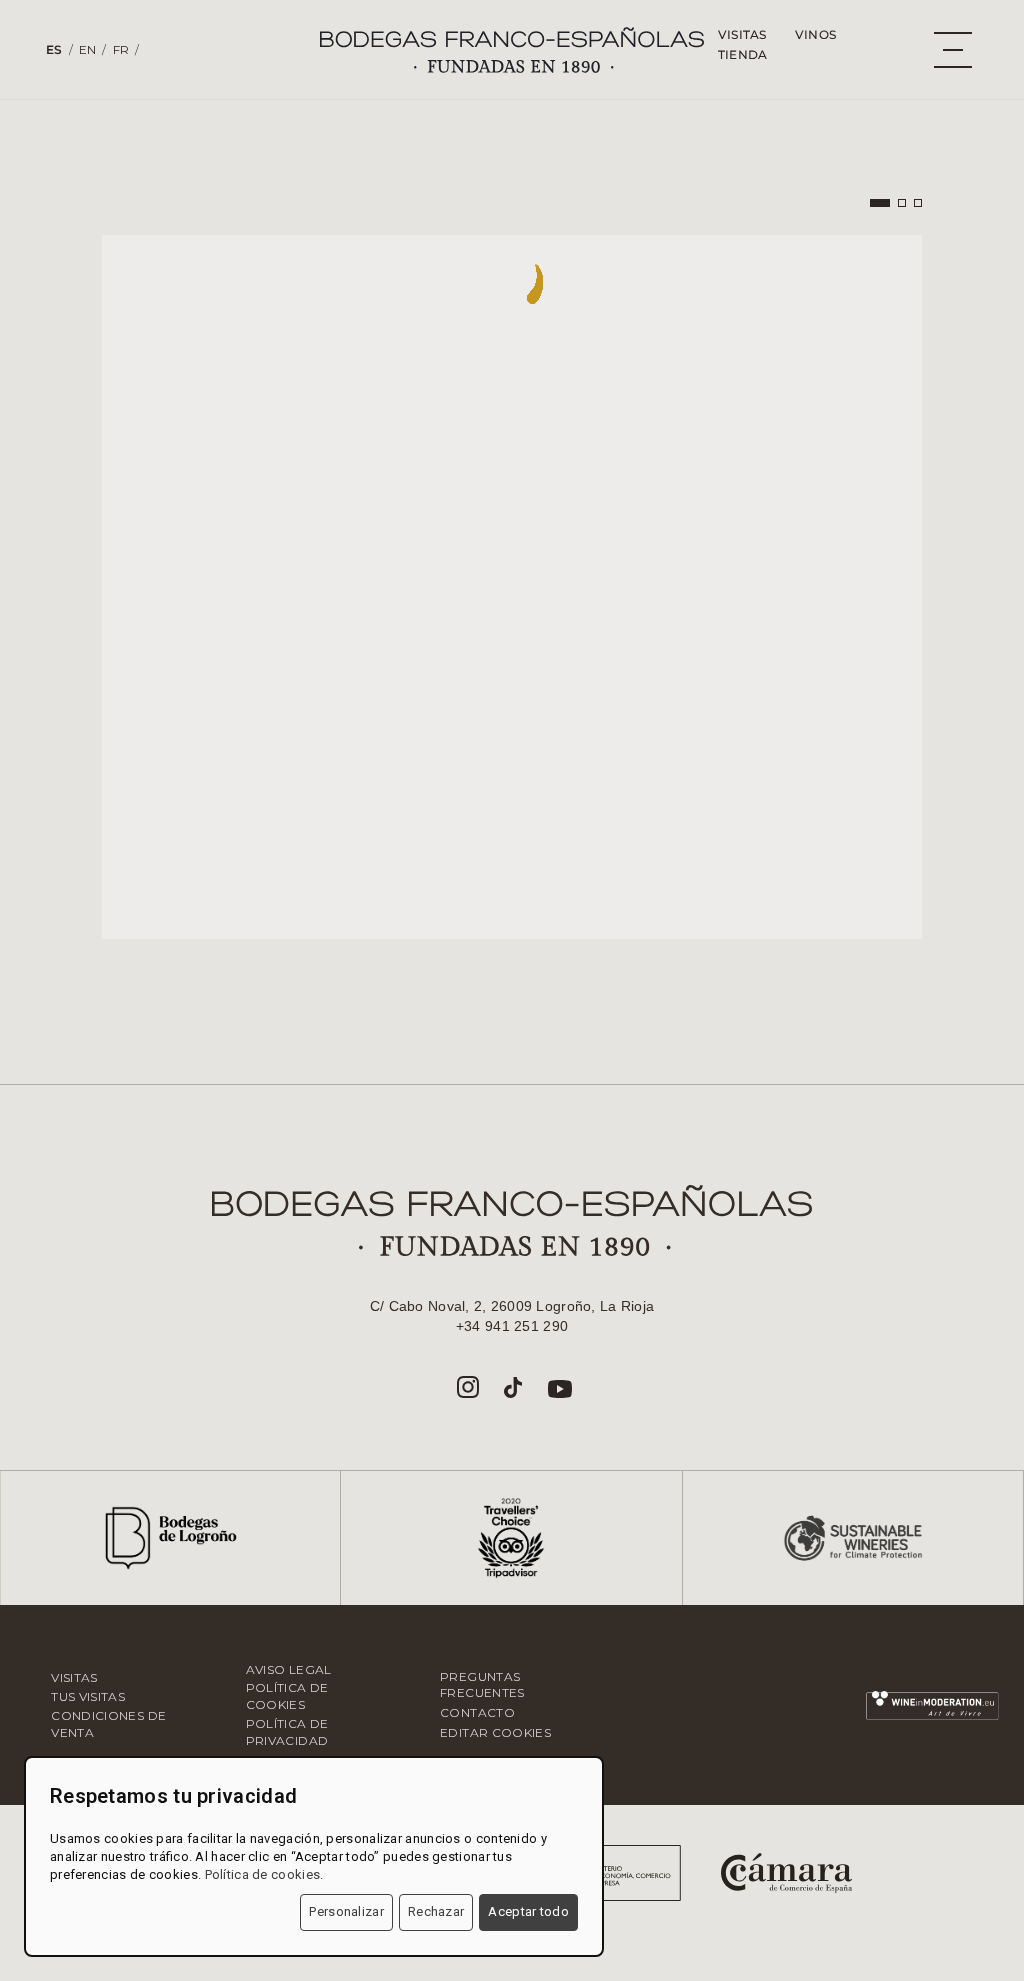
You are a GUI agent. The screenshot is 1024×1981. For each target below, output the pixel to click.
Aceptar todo (528, 1911)
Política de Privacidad (287, 1732)
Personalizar (346, 1911)
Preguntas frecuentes (482, 1685)
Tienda (743, 54)
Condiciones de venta (108, 1724)
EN (88, 49)
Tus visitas (88, 1696)
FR (121, 49)
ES (54, 49)
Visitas (742, 34)
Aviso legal (289, 1669)
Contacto (477, 1712)
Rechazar (436, 1911)
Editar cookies (495, 1732)
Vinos (815, 34)
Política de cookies (287, 1696)
